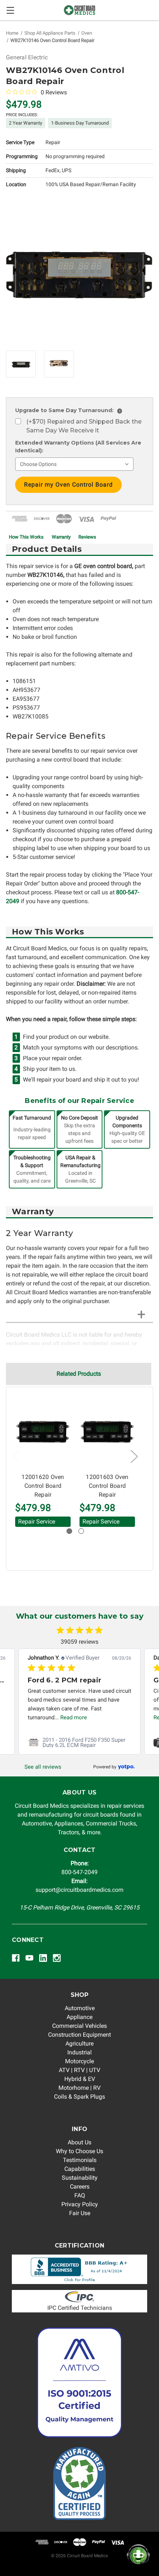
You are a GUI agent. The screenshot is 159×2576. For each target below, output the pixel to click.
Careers (80, 2187)
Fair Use (80, 2213)
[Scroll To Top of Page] (13, 2563)
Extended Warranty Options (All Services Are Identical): (78, 447)
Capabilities (80, 2169)
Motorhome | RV (79, 2088)
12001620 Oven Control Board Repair (43, 1486)
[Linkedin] (43, 1958)
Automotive (80, 2008)
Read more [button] (79, 1717)
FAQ (80, 2195)
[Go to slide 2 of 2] (81, 1531)
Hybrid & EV (80, 2079)
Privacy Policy (80, 2204)
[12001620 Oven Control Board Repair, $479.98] (43, 1432)
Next (134, 1456)
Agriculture (79, 2044)
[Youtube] (29, 1958)
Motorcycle (79, 2061)
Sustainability (80, 2178)
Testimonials (80, 2160)
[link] (114, 1767)
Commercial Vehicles (79, 2026)
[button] (80, 2269)
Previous (16, 1456)
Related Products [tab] (79, 1374)
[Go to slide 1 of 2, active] (69, 1531)
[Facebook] (16, 1958)
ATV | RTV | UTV (79, 2070)
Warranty (61, 537)
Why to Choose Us (79, 2151)
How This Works (26, 537)
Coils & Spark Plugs (79, 2097)
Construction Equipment (79, 2035)
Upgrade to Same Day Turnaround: (68, 410)
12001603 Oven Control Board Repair (107, 1486)
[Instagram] (57, 1958)
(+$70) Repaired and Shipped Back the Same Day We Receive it (84, 426)
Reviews (87, 537)
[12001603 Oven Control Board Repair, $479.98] (107, 1432)
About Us (79, 2142)
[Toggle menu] (10, 10)
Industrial (79, 2052)
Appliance (79, 2017)
